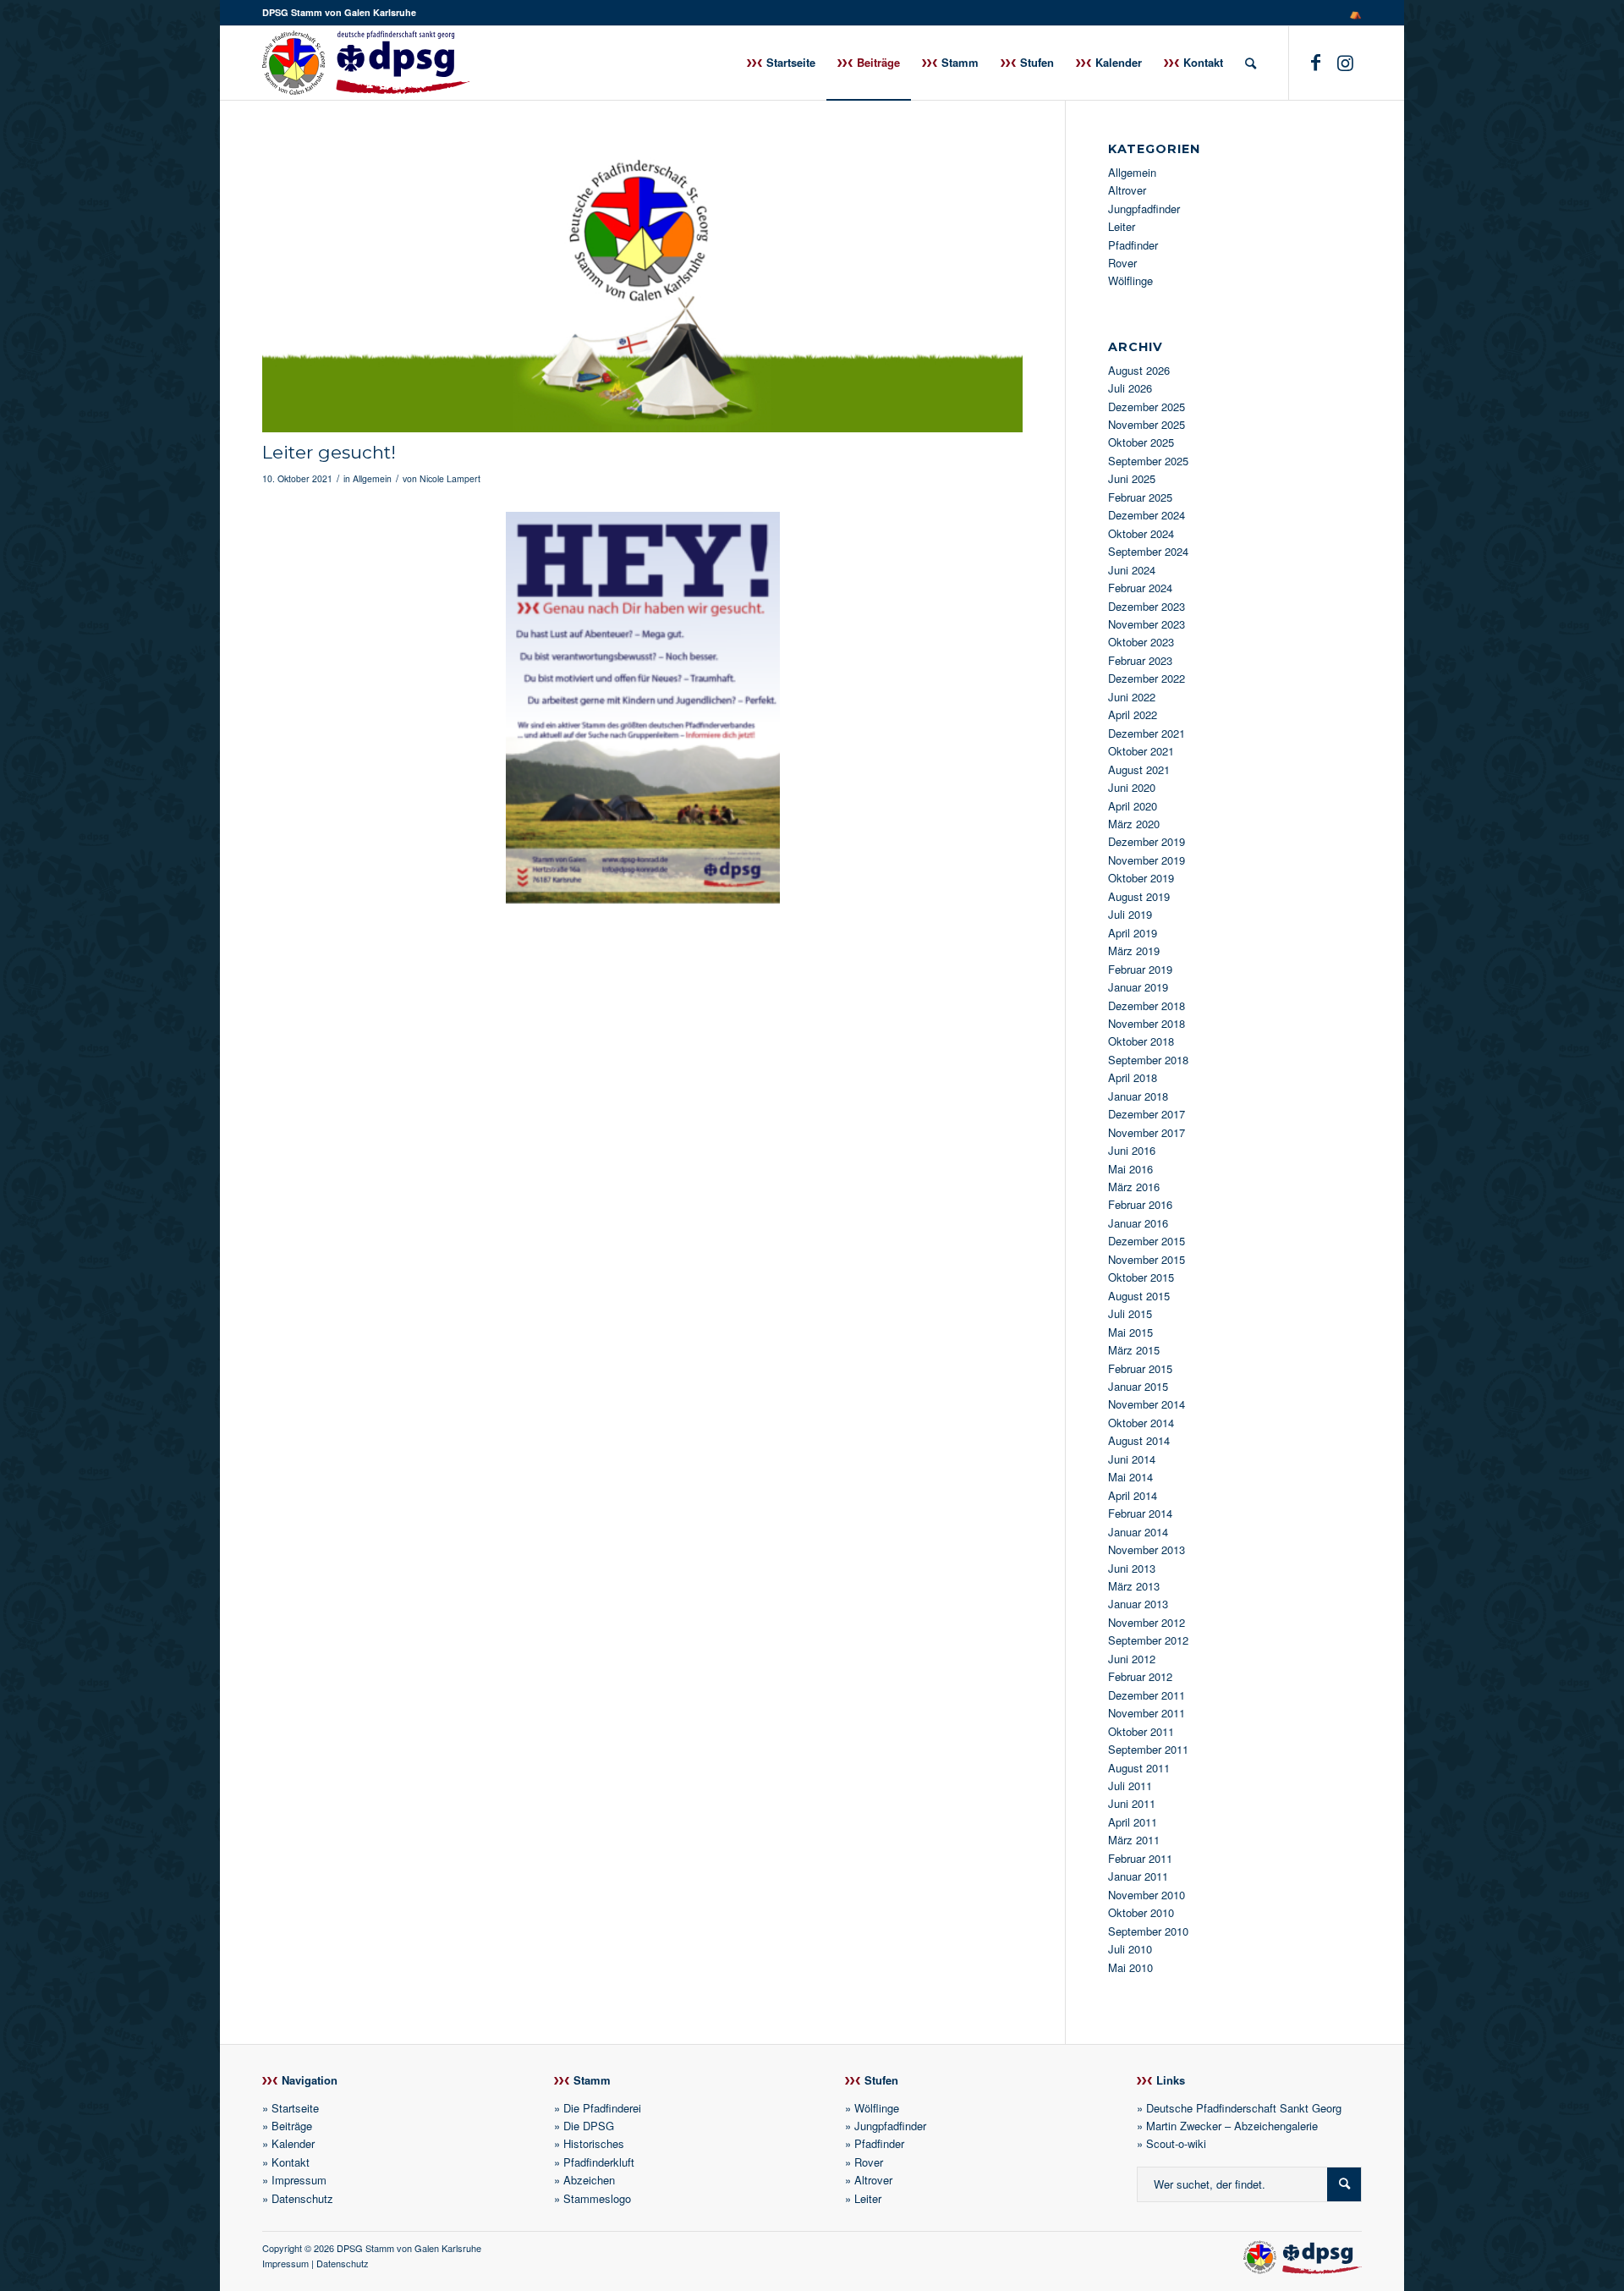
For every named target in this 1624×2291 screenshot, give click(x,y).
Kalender (293, 2143)
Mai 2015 (1130, 1332)
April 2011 (1133, 1822)
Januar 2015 (1138, 1386)
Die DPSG (589, 2126)
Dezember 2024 (1147, 515)
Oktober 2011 (1141, 1731)
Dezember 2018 (1147, 1005)
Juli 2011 (1130, 1786)
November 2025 (1147, 424)
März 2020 (1134, 824)
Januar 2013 (1138, 1604)
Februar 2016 (1140, 1204)
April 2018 (1133, 1077)
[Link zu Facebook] (1315, 62)
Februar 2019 (1140, 969)
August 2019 (1139, 896)
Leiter (1122, 226)
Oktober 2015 (1141, 1277)
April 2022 (1133, 714)
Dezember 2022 (1147, 678)
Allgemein (372, 478)
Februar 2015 (1140, 1368)
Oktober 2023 (1141, 642)
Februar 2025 (1140, 497)
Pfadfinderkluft (599, 2162)
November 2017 (1147, 1132)
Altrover (1127, 190)
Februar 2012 (1140, 1676)
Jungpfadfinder (1144, 209)
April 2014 (1133, 1495)
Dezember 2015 (1147, 1241)
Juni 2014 (1132, 1459)
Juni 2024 (1132, 570)
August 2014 (1139, 1440)
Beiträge (292, 2126)
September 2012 (1148, 1640)
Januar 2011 (1138, 1876)
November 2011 (1147, 1713)
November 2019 (1147, 860)
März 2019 (1134, 950)
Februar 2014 (1140, 1513)
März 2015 (1134, 1350)
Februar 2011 (1140, 1858)
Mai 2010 (1130, 1967)
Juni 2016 (1132, 1150)
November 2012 (1147, 1622)
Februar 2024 (1140, 588)
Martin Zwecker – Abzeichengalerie (1232, 2126)
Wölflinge (1130, 280)
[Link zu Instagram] (1345, 62)
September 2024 (1148, 551)
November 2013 (1147, 1549)
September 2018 (1148, 1060)
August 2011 (1139, 1768)
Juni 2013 (1132, 1568)
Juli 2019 (1130, 914)
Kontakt (291, 2162)
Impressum (299, 2180)
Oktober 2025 (1141, 442)
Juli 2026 (1130, 388)
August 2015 (1139, 1296)
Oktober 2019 (1141, 878)
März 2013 (1134, 1586)
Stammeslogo (597, 2198)
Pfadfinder (1133, 245)
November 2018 (1147, 1023)
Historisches (594, 2143)
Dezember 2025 (1147, 407)
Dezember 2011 (1147, 1695)
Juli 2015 (1130, 1313)
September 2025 (1148, 461)
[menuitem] (1351, 13)
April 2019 (1133, 933)
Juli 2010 (1130, 1949)
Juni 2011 (1132, 1803)
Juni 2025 (1132, 478)
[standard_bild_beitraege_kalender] (642, 288)
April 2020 (1133, 806)
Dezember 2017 (1147, 1114)
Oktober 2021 (1141, 751)
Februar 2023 (1140, 660)
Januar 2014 (1138, 1532)
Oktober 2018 (1141, 1041)
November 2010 (1147, 1895)
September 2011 (1148, 1749)
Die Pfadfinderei (602, 2108)
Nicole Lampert (450, 478)
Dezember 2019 (1147, 841)
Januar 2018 (1138, 1096)
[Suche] (1251, 63)
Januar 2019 (1138, 987)
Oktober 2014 (1141, 1423)
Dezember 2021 (1147, 733)
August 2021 (1139, 769)
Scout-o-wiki (1176, 2143)
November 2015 (1147, 1259)
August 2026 (1139, 370)
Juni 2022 (1132, 697)
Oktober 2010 (1141, 1912)
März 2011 (1134, 1840)
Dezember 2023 (1147, 606)
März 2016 (1134, 1187)
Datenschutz (302, 2198)
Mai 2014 (1130, 1477)
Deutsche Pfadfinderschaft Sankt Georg (1244, 2108)
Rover (1122, 263)
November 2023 (1147, 624)
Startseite (295, 2108)
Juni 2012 (1132, 1659)
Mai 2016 (1130, 1169)
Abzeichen (589, 2180)
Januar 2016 (1138, 1223)
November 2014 (1147, 1404)
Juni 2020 (1132, 787)
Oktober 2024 (1141, 533)
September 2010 (1148, 1931)
